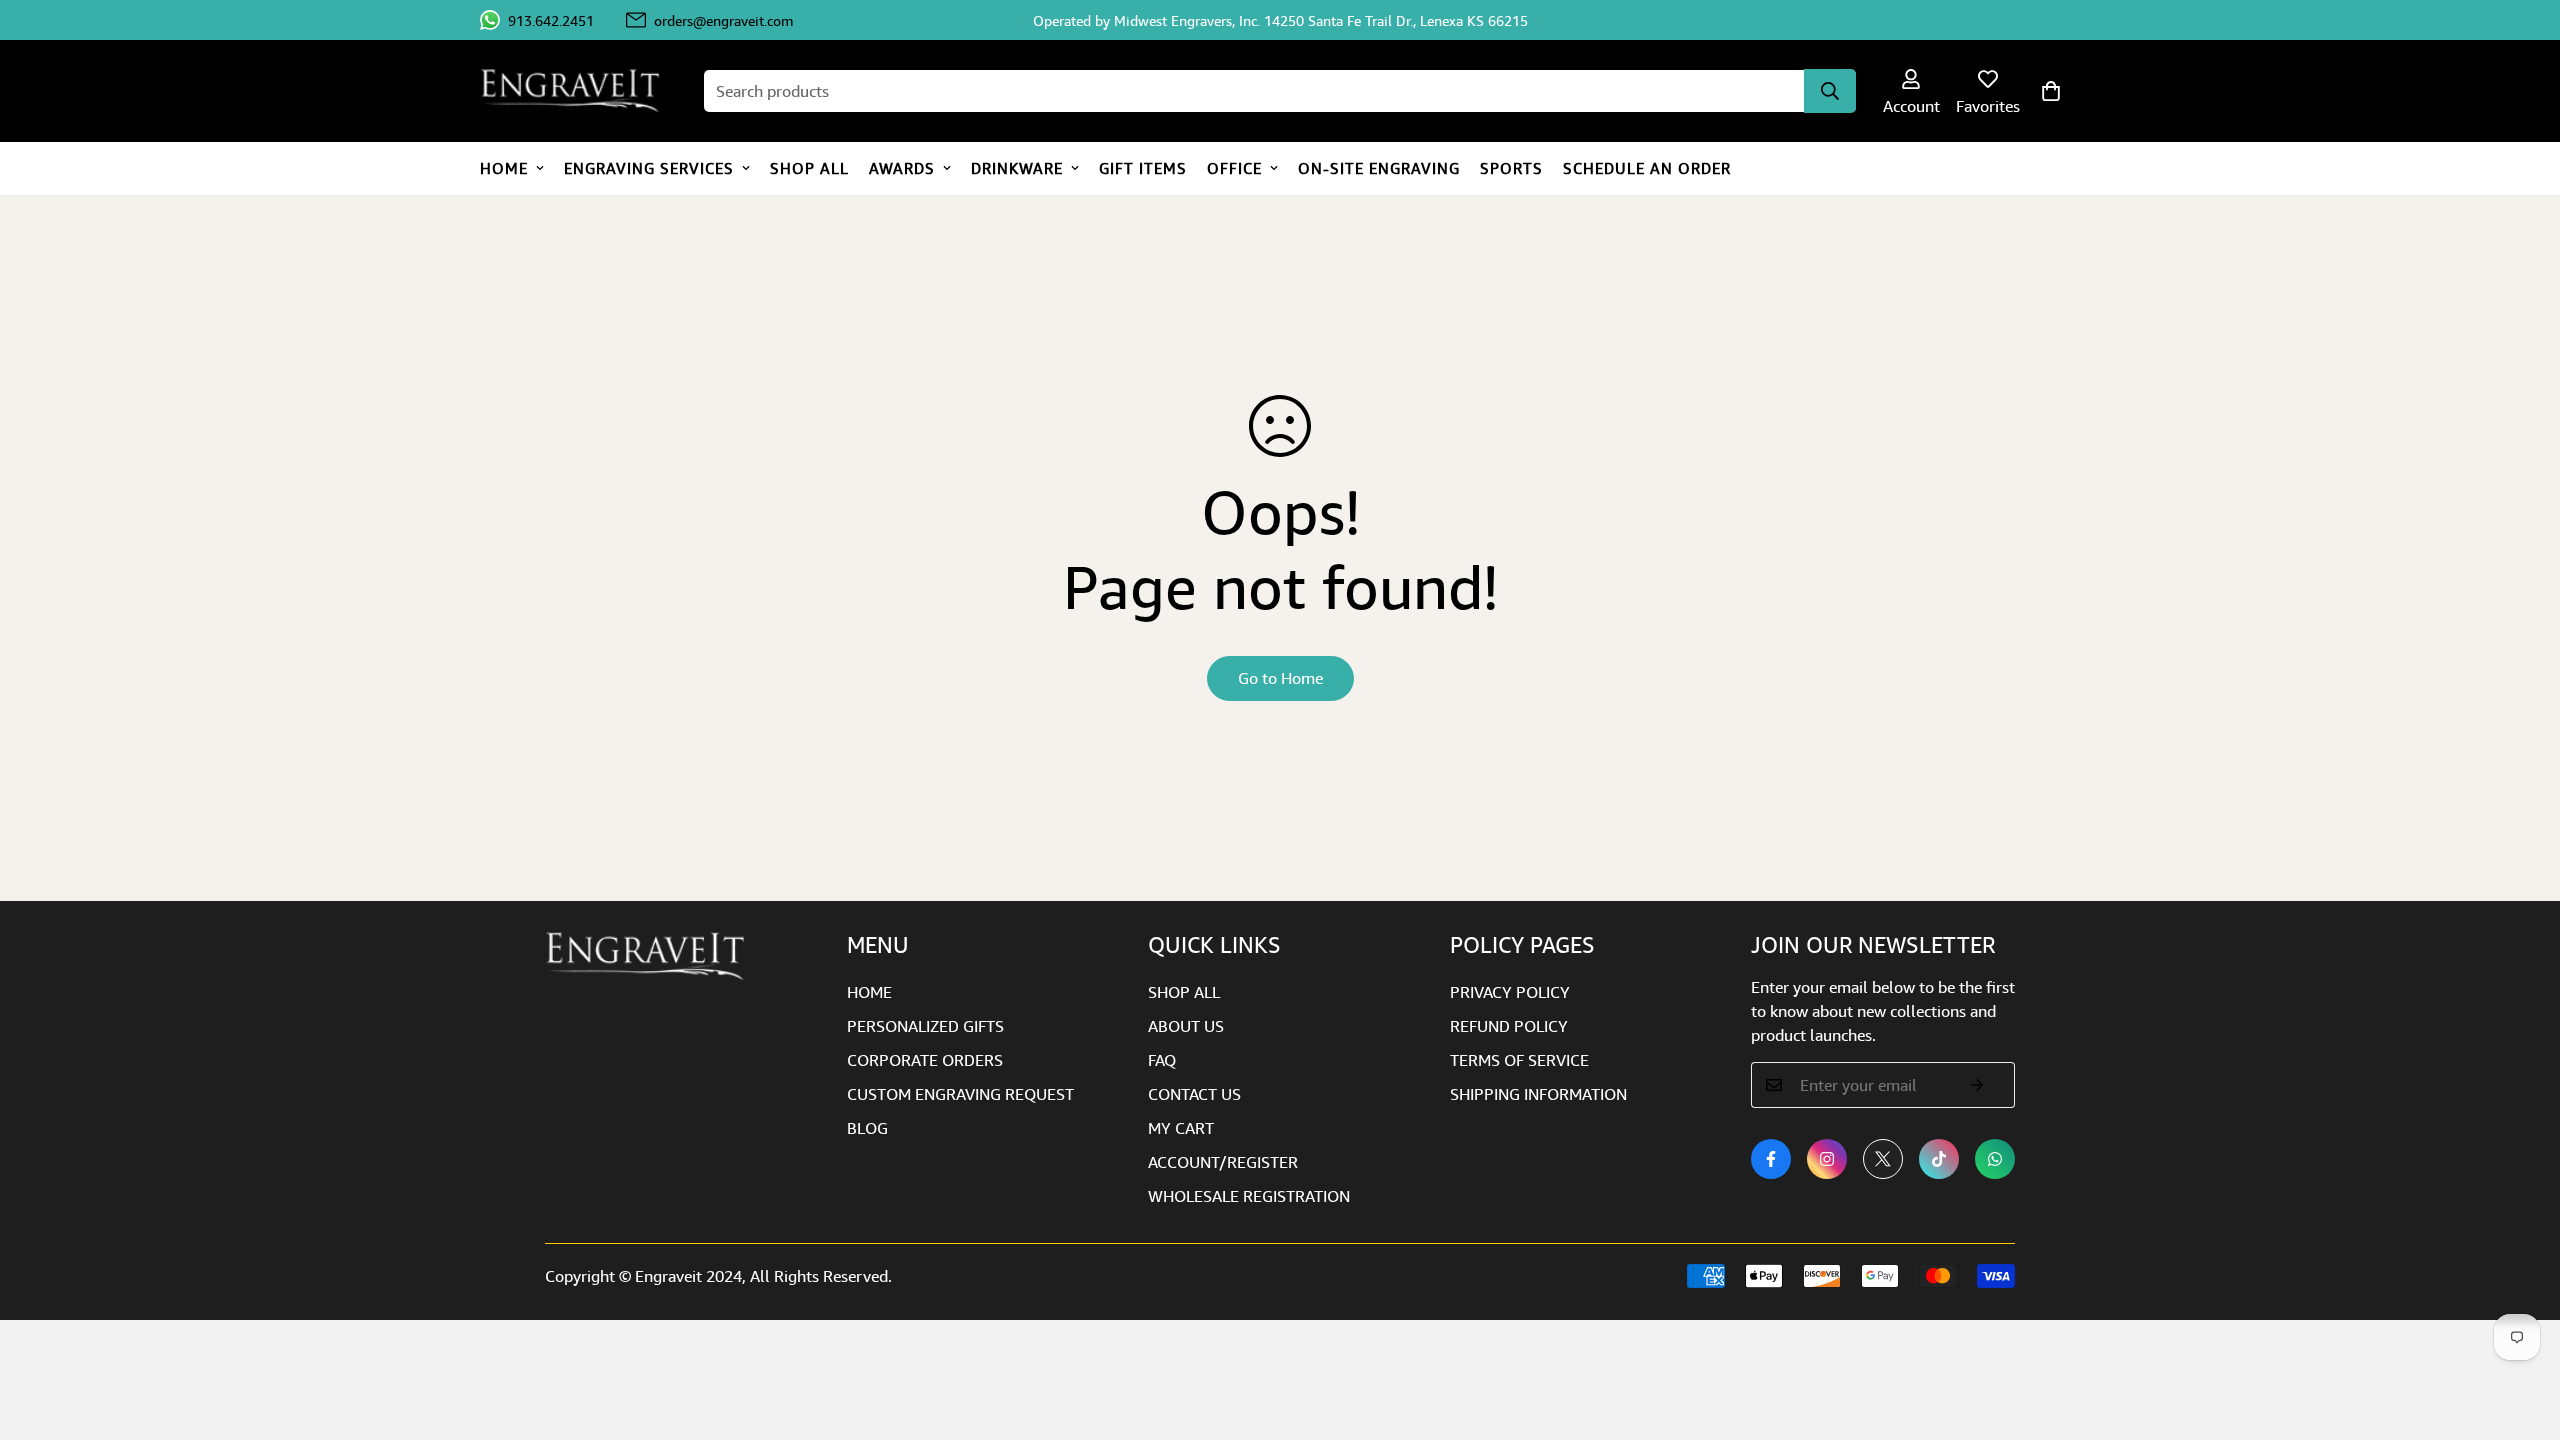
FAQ (1162, 1060)
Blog (867, 1128)
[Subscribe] (1977, 1085)
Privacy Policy (1510, 992)
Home (504, 168)
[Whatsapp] (1995, 1159)
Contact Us (1194, 1094)
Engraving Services (649, 168)
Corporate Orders (925, 1060)
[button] (2051, 91)
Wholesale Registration (1249, 1196)
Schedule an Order (1647, 168)
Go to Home (1280, 678)
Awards (902, 168)
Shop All (809, 168)
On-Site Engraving (1379, 168)
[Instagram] (1827, 1159)
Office (1234, 168)
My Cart (1181, 1128)
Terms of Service (1519, 1060)
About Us (1186, 1026)
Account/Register (1223, 1162)
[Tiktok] (1939, 1159)
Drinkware (1017, 168)
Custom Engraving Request (960, 1094)
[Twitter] (1883, 1159)
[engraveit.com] (580, 91)
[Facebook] (1771, 1159)
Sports (1511, 168)
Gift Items (1143, 168)
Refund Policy (1509, 1026)
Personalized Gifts (925, 1026)
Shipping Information (1538, 1094)
